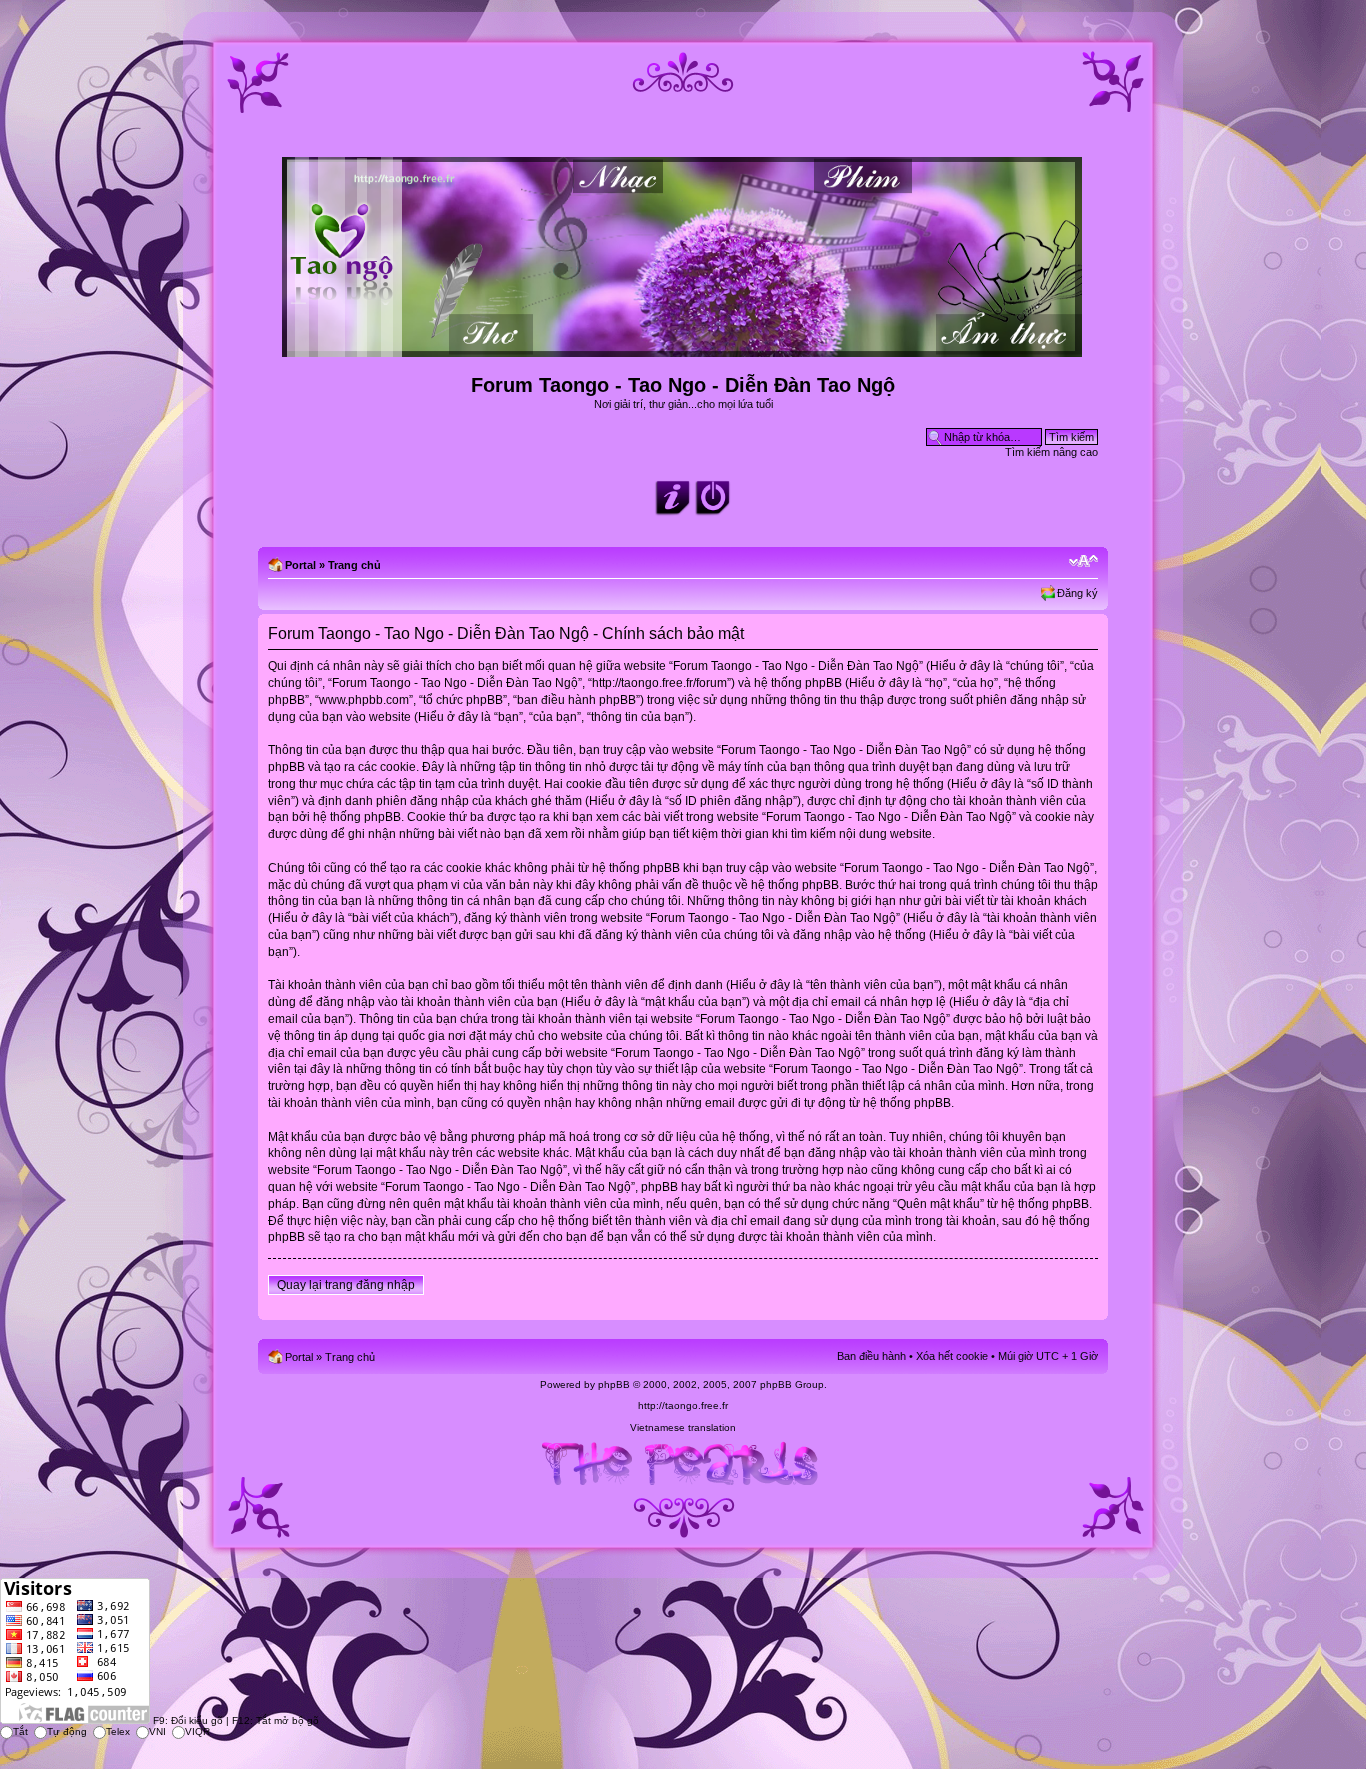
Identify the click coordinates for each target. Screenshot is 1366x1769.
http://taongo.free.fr (683, 1405)
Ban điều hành (871, 1356)
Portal (300, 565)
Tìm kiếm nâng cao (1051, 452)
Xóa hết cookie (952, 1356)
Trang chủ (354, 565)
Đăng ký (1077, 593)
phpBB (614, 1384)
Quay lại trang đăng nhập (346, 1285)
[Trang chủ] (683, 348)
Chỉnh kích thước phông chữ (1083, 561)
